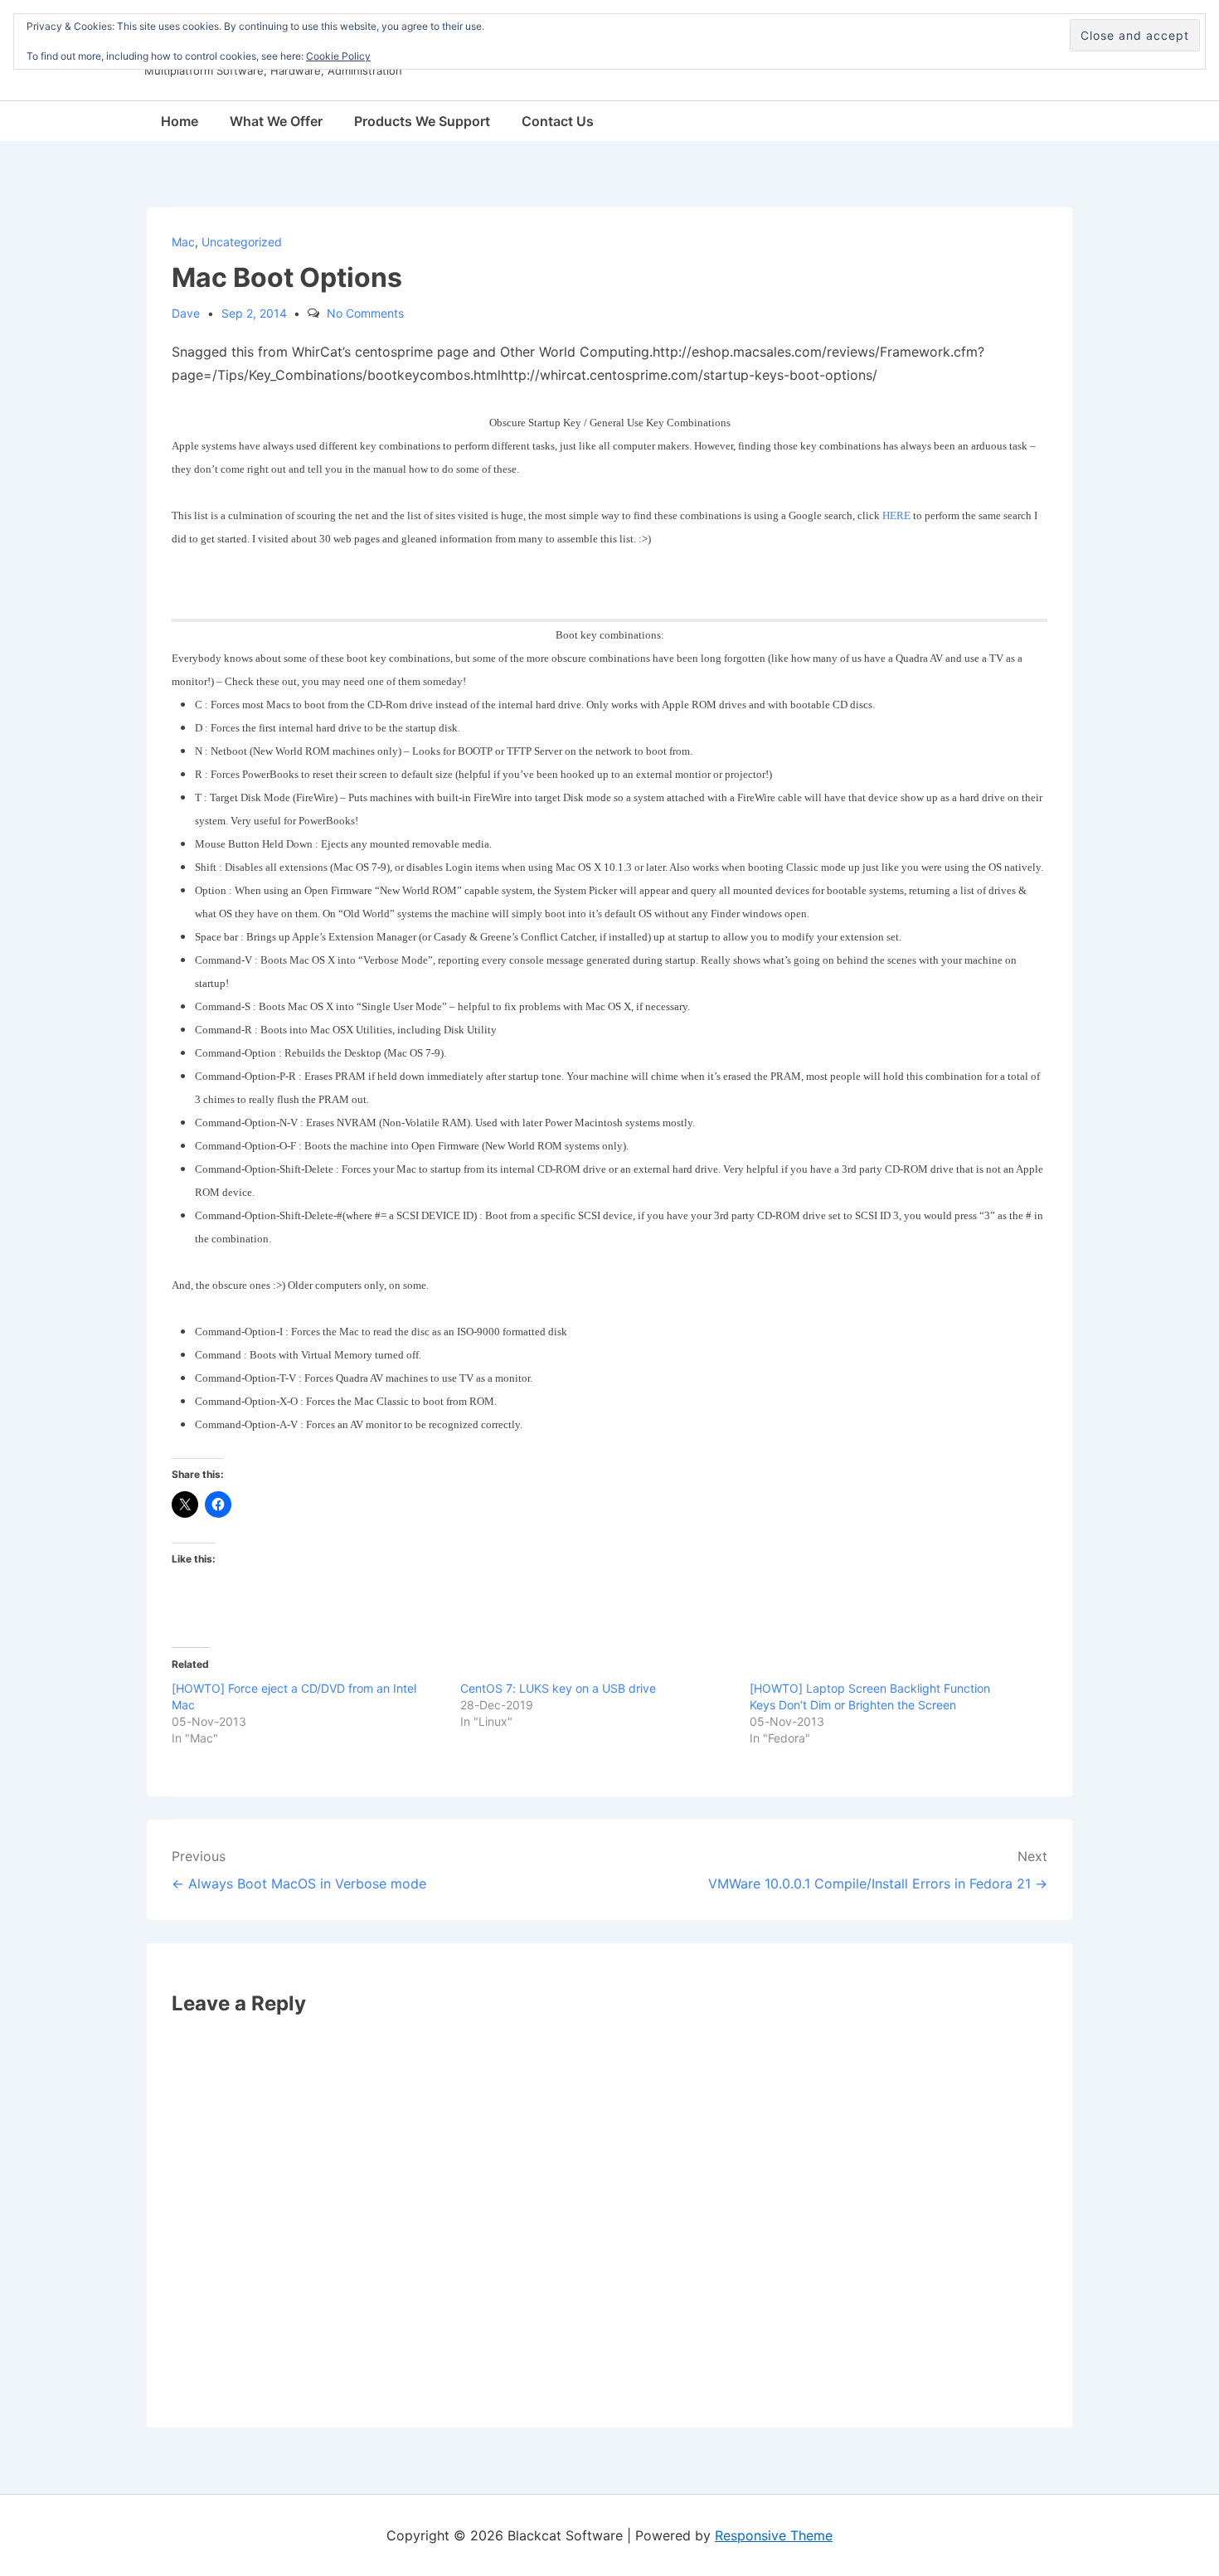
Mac (183, 242)
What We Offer (276, 121)
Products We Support (422, 121)
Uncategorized (242, 242)
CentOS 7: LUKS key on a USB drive (558, 1688)
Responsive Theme (774, 2535)
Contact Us (558, 121)
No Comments (365, 313)
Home (180, 121)
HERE (896, 515)
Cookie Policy (338, 56)
